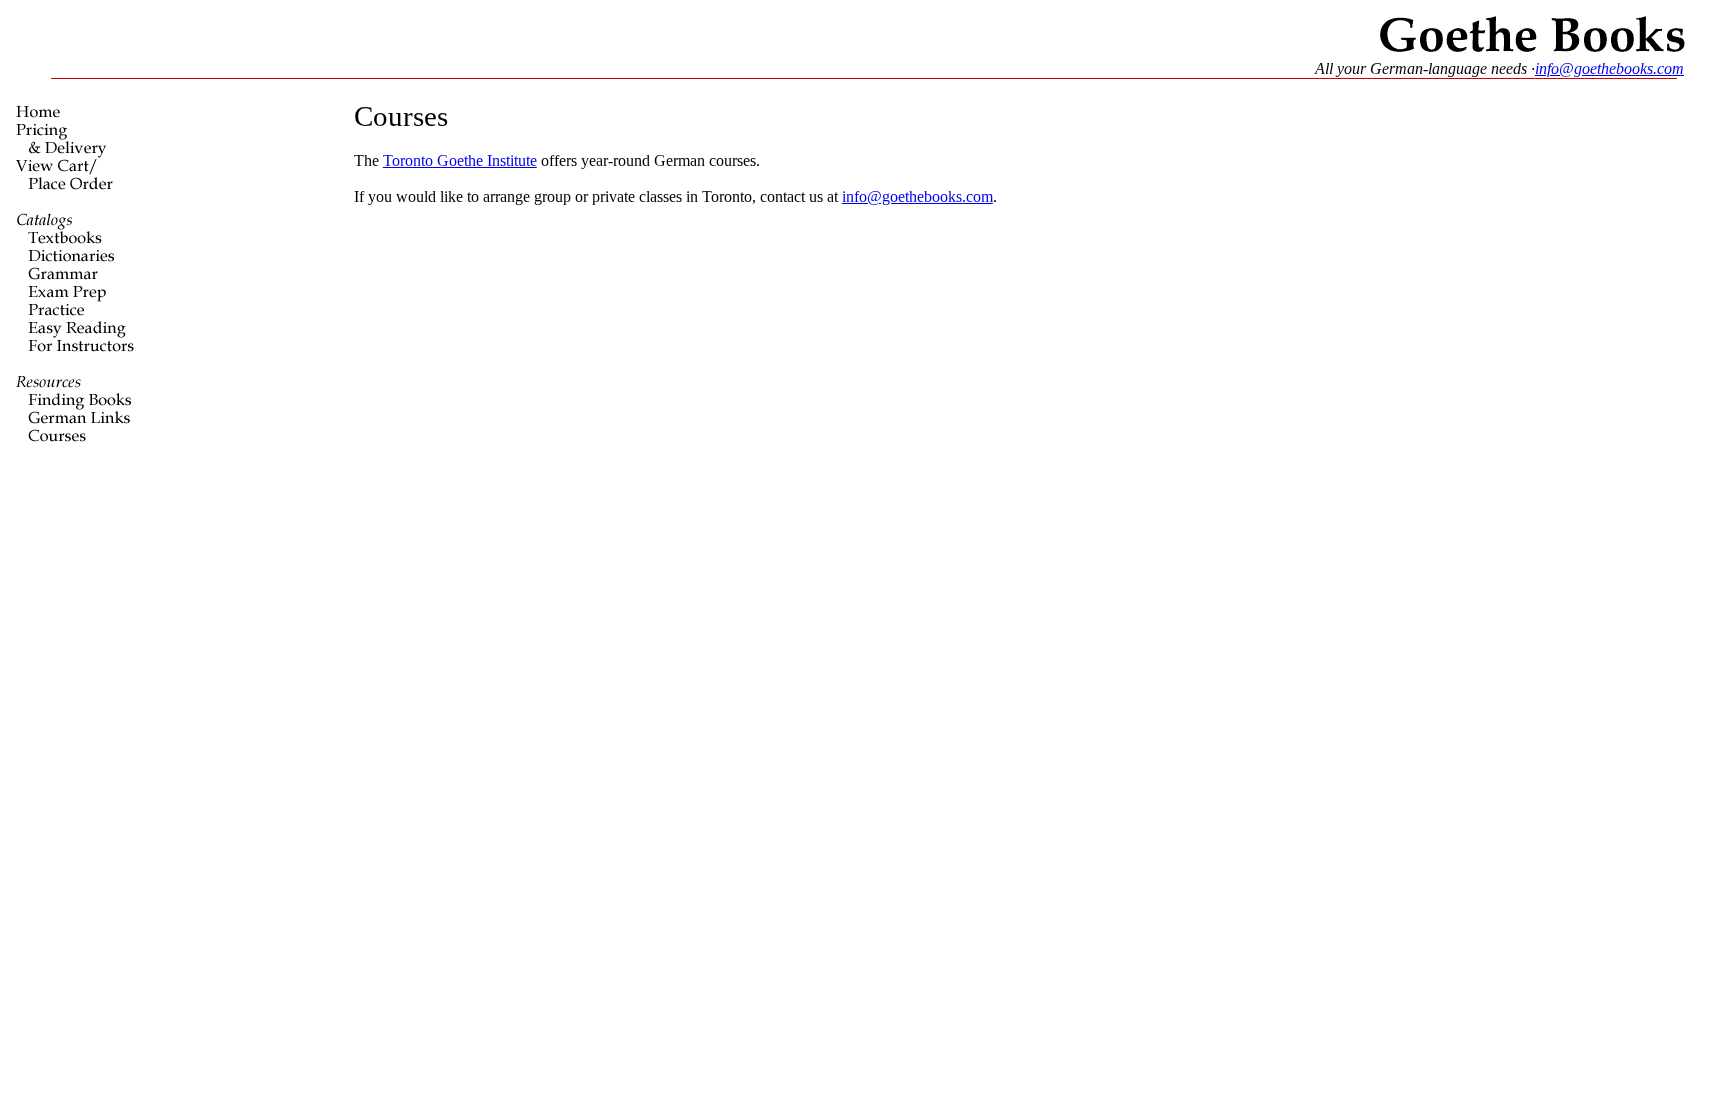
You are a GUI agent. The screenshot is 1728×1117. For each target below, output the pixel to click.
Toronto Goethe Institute (460, 160)
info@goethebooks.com (1609, 68)
